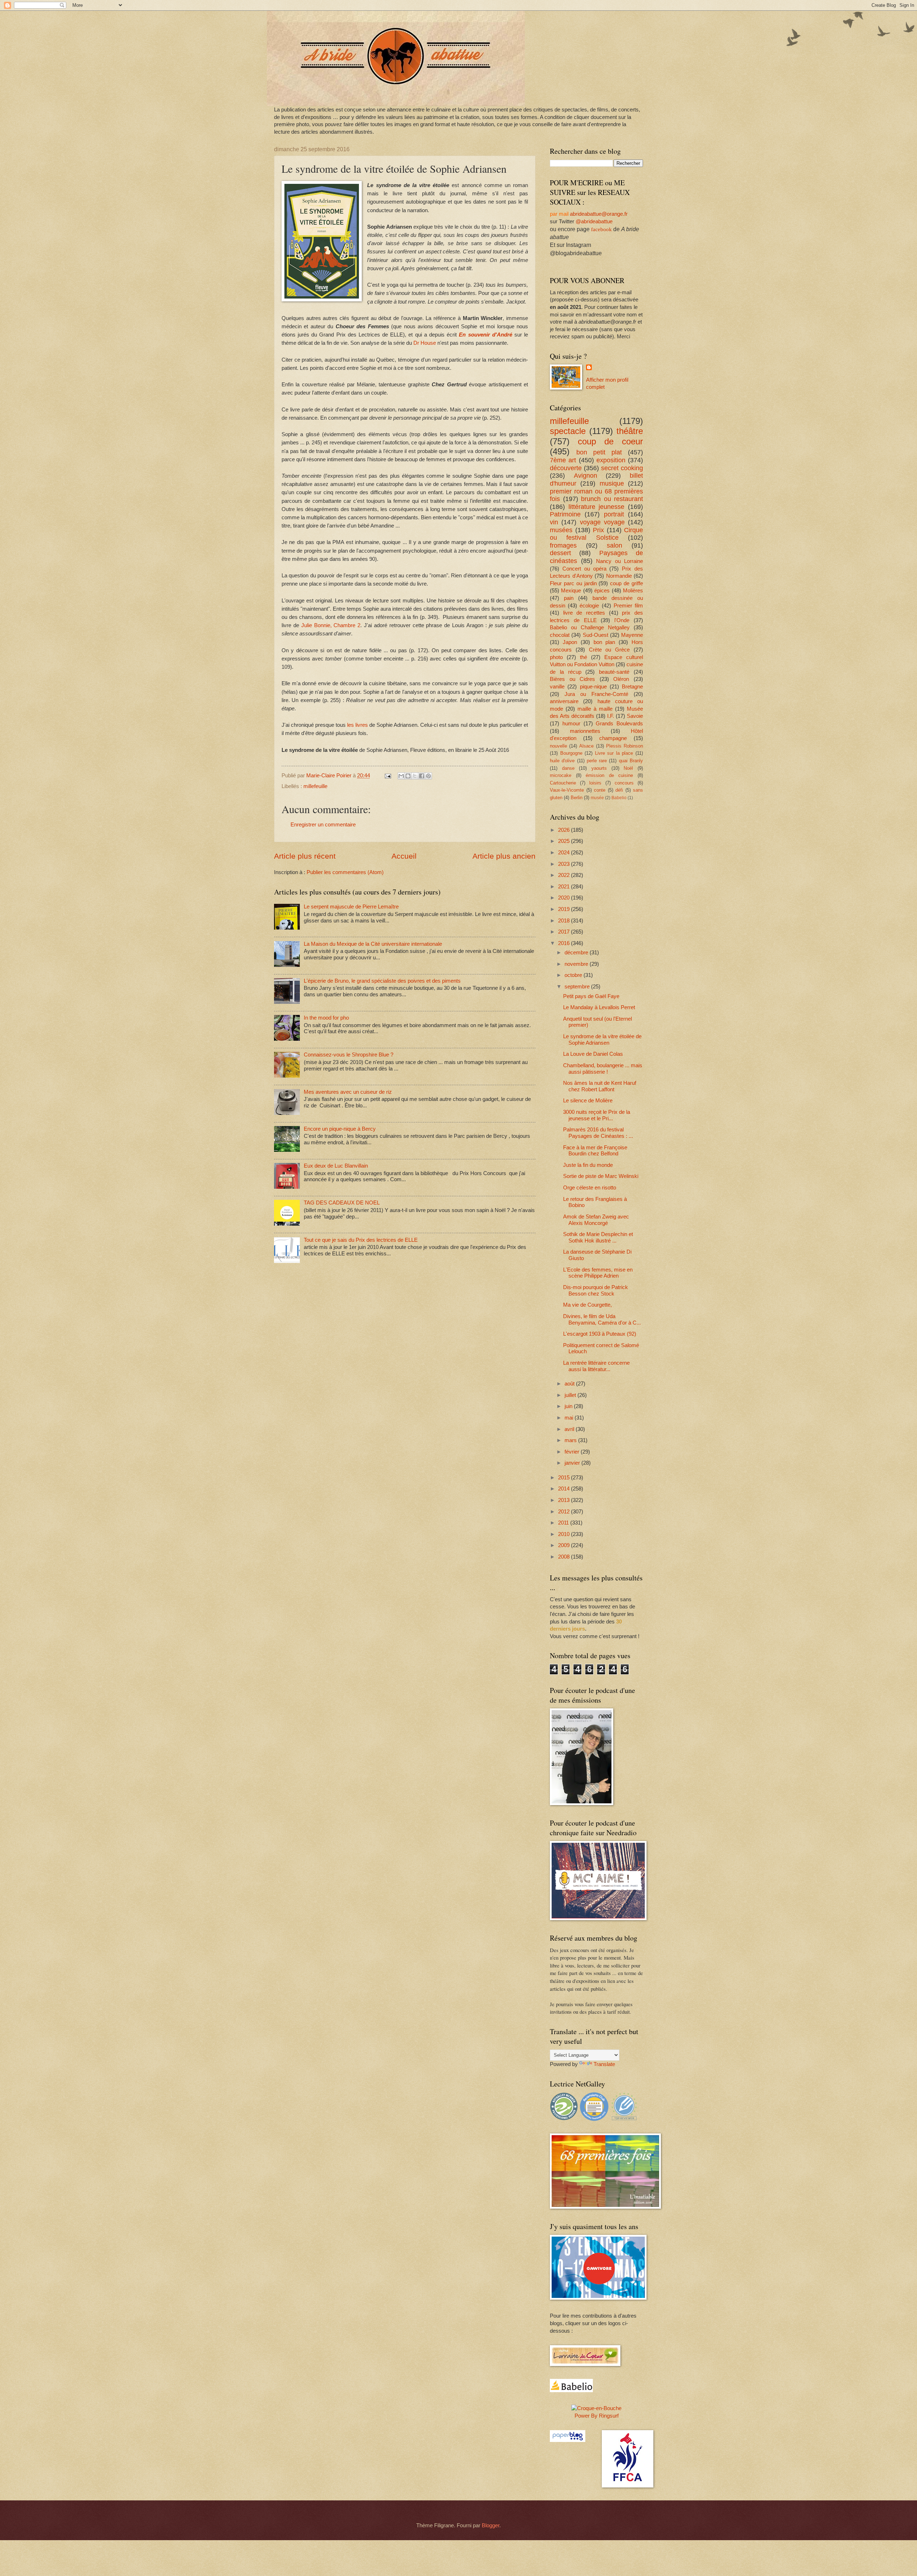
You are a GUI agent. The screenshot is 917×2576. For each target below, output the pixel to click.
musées (561, 530)
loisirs (595, 783)
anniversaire (564, 701)
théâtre (630, 431)
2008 (565, 1557)
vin (554, 522)
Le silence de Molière (588, 1101)
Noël (628, 768)
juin (569, 1406)
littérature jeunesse (597, 507)
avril (570, 1429)
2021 (565, 887)
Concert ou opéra (584, 569)
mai (570, 1418)
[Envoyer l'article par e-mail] (387, 776)
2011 (564, 1523)
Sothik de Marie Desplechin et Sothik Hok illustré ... (598, 1237)
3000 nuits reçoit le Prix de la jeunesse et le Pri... (597, 1115)
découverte (566, 468)
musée (597, 798)
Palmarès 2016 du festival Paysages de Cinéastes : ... (598, 1133)
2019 (565, 909)
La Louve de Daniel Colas (593, 1054)
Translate (604, 2064)
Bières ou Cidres (572, 679)
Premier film (628, 606)
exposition (611, 460)
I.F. (611, 716)
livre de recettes (584, 613)
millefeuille (315, 786)
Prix (598, 530)
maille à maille (595, 709)
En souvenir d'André (485, 335)
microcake (561, 775)
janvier (573, 1463)
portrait (614, 514)
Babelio (619, 798)
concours (624, 783)
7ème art (563, 460)
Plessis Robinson (625, 746)
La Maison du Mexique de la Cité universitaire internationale (373, 944)
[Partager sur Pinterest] (428, 776)
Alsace (586, 746)
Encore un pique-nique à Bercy (340, 1129)
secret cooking (622, 468)
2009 (565, 1545)
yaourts (599, 768)
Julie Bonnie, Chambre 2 (330, 625)
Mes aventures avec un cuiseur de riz (348, 1092)
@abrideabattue (594, 221)
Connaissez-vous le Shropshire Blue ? (349, 1055)
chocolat (560, 635)
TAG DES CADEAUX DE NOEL (342, 1203)
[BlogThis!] (408, 776)
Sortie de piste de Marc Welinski (601, 1176)
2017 (565, 932)
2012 (565, 1512)
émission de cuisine (609, 775)
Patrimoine (565, 514)
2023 (565, 864)
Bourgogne (571, 753)
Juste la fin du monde (588, 1165)
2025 (565, 841)
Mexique (571, 591)
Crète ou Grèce (609, 650)
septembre (578, 987)
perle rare (597, 761)
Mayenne (632, 635)
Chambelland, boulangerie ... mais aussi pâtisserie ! (603, 1069)
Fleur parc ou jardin (573, 583)
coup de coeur (610, 442)
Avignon (585, 476)
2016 (565, 943)
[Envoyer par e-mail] (401, 776)
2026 (565, 830)
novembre (577, 964)
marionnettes (585, 731)
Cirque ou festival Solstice (596, 534)
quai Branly (631, 761)
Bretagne (632, 687)
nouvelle (558, 746)
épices (602, 591)
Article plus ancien (504, 856)
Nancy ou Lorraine (620, 561)
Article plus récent (305, 856)
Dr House (425, 343)
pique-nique (593, 687)
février (573, 1452)
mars (571, 1440)
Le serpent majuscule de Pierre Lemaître (351, 907)
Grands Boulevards (619, 724)
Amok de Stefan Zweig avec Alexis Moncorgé (596, 1220)
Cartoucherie (563, 783)
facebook (601, 229)
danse (568, 768)
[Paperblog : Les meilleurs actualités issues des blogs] (568, 2440)
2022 (565, 875)
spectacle (568, 431)
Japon (570, 642)
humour (571, 724)
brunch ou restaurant (612, 499)
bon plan (604, 642)
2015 (565, 1478)
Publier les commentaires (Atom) (345, 872)
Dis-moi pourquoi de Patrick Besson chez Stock (596, 1291)
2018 (565, 921)
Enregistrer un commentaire (323, 825)
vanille (557, 687)
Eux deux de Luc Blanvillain (336, 1166)
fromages (563, 545)
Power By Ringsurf (597, 2416)
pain (569, 598)
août (570, 1384)
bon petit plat (599, 452)
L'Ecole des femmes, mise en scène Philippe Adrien (598, 1273)
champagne (613, 738)
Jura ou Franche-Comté (596, 694)
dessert (560, 553)
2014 (565, 1489)
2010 (565, 1534)
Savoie (635, 716)
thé (584, 657)
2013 (565, 1500)
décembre (577, 953)
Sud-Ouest (596, 635)
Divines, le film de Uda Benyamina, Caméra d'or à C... (602, 1320)
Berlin (577, 798)
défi (619, 790)
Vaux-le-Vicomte (567, 790)
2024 (565, 853)
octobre (574, 975)
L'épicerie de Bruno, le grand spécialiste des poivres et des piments (382, 981)
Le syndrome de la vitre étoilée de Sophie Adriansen (602, 1040)
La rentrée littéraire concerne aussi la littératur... (596, 1366)
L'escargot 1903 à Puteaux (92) (600, 1334)
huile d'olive (562, 761)
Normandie (619, 576)
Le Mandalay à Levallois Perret (599, 1007)
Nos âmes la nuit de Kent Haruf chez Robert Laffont (600, 1086)
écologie (589, 606)
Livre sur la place (614, 753)
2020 (565, 898)
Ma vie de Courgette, (587, 1305)
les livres (357, 725)
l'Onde (622, 620)
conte (600, 790)
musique (612, 483)
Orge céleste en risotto (590, 1188)
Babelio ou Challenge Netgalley (590, 628)
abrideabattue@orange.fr (599, 214)
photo (556, 657)
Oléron (621, 679)
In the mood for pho (326, 1018)
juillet (571, 1395)
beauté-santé (614, 672)
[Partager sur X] (415, 776)
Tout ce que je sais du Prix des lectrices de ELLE (361, 1240)
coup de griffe (626, 583)
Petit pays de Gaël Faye (591, 996)
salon (614, 545)
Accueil (404, 856)
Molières (633, 591)
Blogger (491, 2525)
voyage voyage (602, 522)
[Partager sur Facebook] (422, 776)
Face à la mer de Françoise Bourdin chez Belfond (595, 1151)
